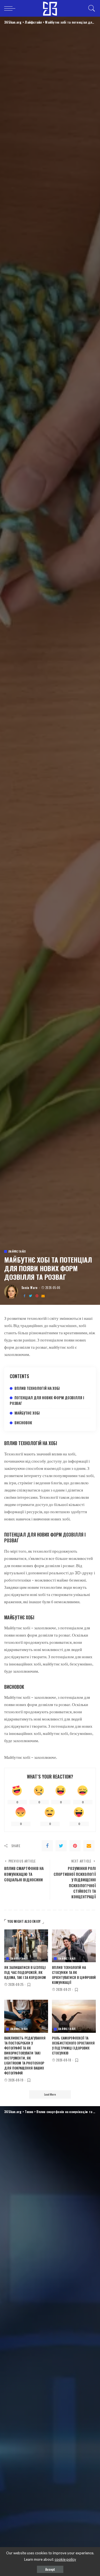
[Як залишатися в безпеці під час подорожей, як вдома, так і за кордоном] (26, 1946)
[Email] (43, 1296)
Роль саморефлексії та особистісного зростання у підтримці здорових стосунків (73, 2045)
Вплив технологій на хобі (37, 1388)
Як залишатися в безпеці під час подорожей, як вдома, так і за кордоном (25, 1972)
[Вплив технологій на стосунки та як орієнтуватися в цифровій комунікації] (74, 1946)
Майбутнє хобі (27, 1413)
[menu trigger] (11, 8)
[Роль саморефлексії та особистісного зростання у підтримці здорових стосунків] (74, 2016)
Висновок (23, 1423)
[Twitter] (31, 1296)
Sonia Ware (30, 1288)
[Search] (90, 8)
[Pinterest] (37, 1296)
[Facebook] (24, 1296)
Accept (50, 2569)
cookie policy (65, 2559)
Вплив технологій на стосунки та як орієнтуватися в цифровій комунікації (74, 1975)
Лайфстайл (17, 1251)
